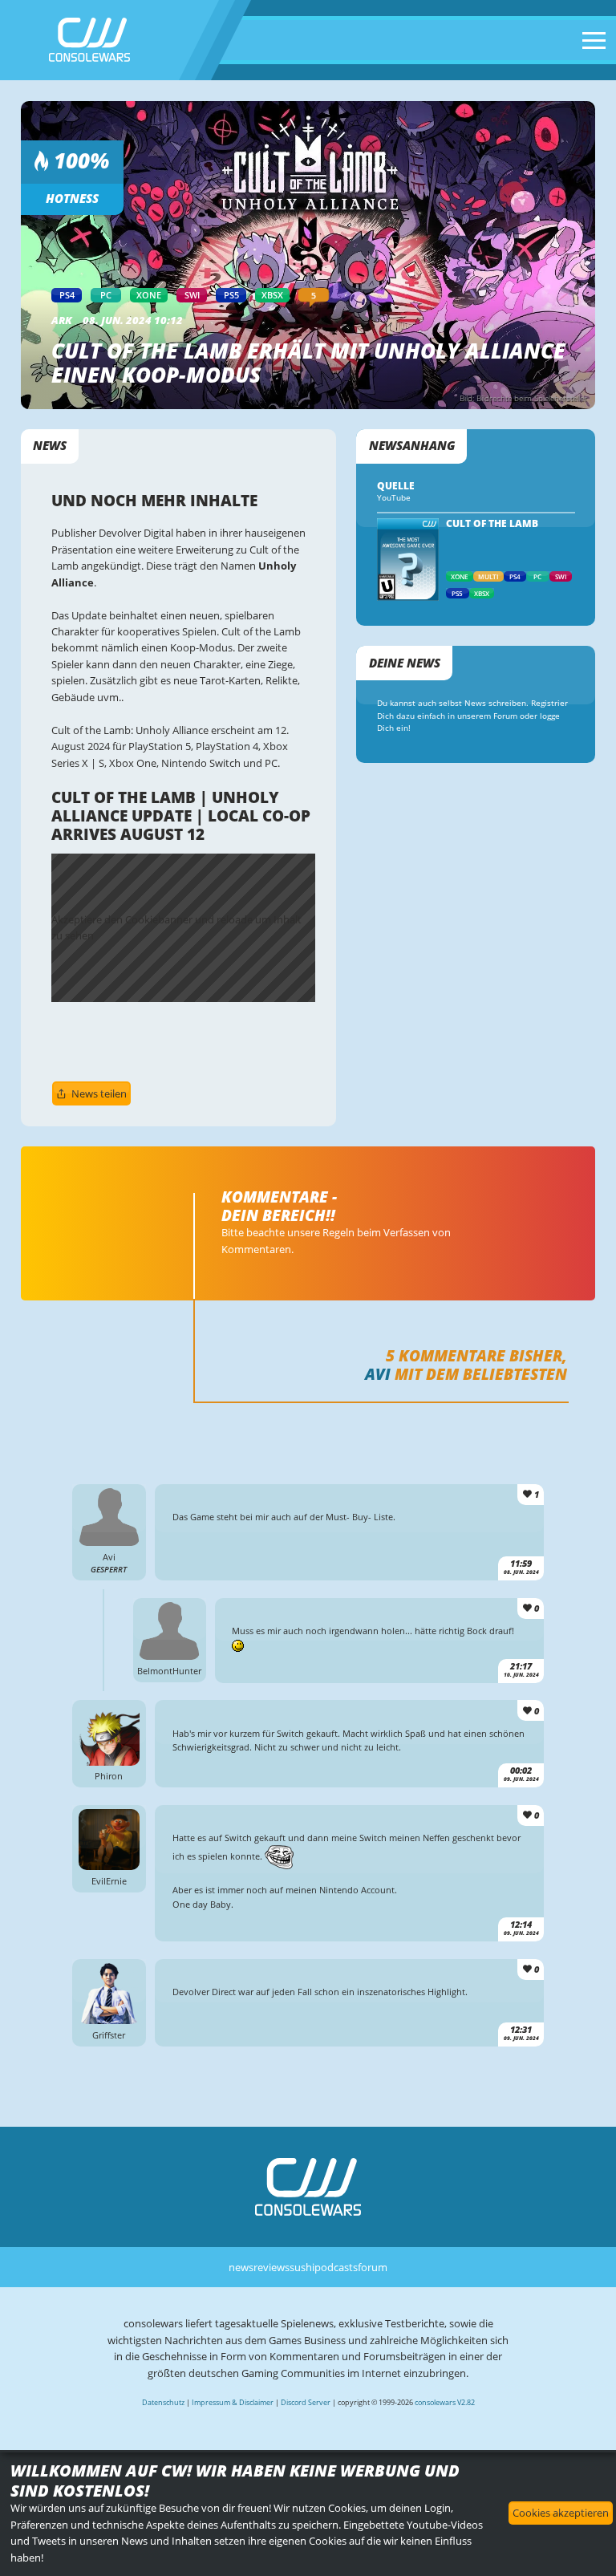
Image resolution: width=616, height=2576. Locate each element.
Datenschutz (163, 2402)
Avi (378, 1374)
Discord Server (306, 2402)
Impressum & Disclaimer (233, 2402)
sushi (302, 2267)
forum (373, 2267)
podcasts (336, 2267)
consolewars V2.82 (445, 2402)
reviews (272, 2267)
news (241, 2267)
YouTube (394, 498)
